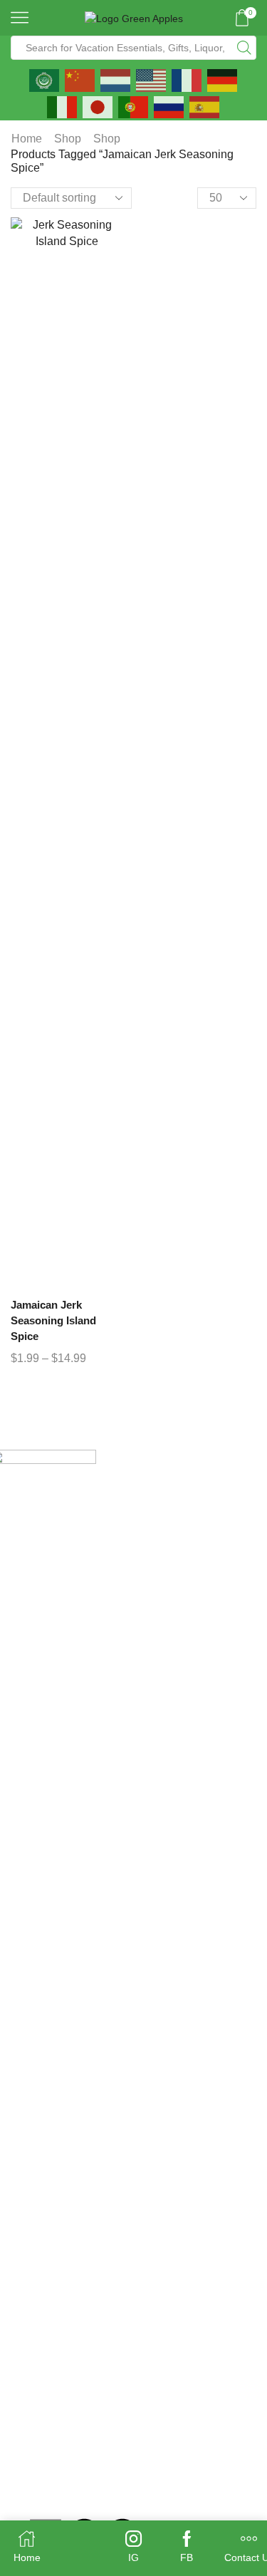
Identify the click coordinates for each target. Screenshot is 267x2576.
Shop (68, 139)
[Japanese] (98, 106)
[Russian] (169, 106)
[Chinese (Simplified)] (80, 79)
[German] (223, 79)
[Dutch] (116, 79)
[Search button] (244, 48)
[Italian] (63, 106)
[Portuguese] (134, 106)
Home (27, 139)
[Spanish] (205, 106)
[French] (187, 79)
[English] (152, 79)
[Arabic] (45, 79)
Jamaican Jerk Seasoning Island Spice (53, 1321)
